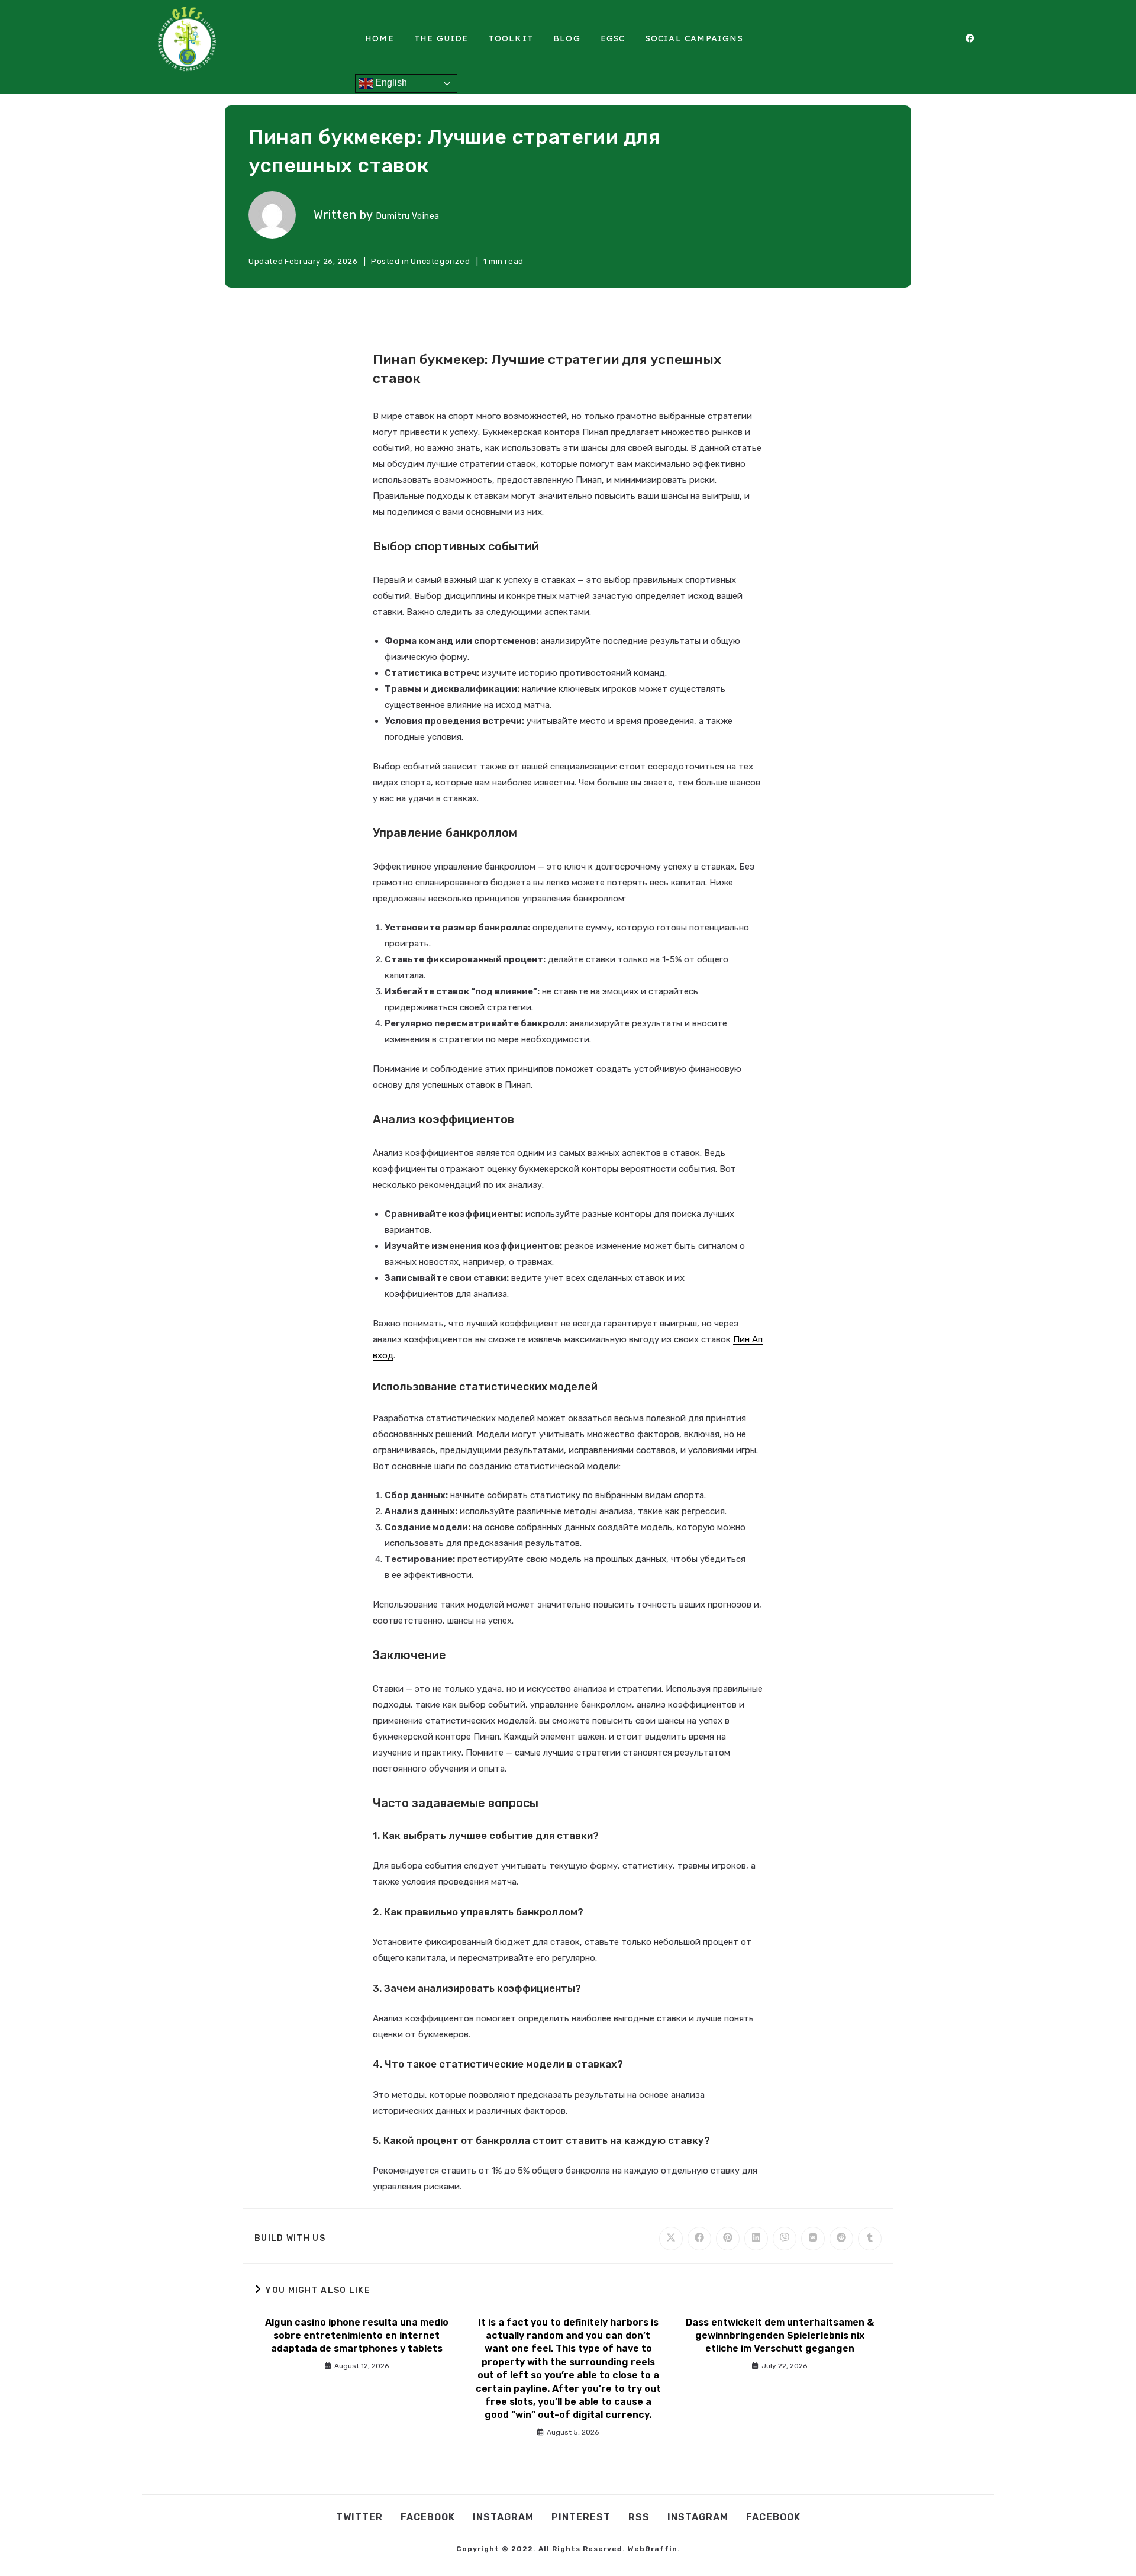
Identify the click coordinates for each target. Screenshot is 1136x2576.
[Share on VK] (813, 2239)
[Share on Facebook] (699, 2239)
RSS (639, 2517)
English (390, 83)
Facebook (428, 2517)
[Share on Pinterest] (728, 2239)
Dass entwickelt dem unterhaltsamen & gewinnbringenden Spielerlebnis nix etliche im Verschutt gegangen (780, 2336)
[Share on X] (671, 2239)
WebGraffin (653, 2549)
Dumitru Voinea (408, 216)
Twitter (359, 2517)
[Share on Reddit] (841, 2239)
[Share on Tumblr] (870, 2239)
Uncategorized (440, 261)
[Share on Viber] (785, 2239)
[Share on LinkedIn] (756, 2239)
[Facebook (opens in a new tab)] (976, 38)
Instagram (503, 2517)
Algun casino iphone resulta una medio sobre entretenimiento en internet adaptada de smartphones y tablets (357, 2336)
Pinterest (581, 2517)
